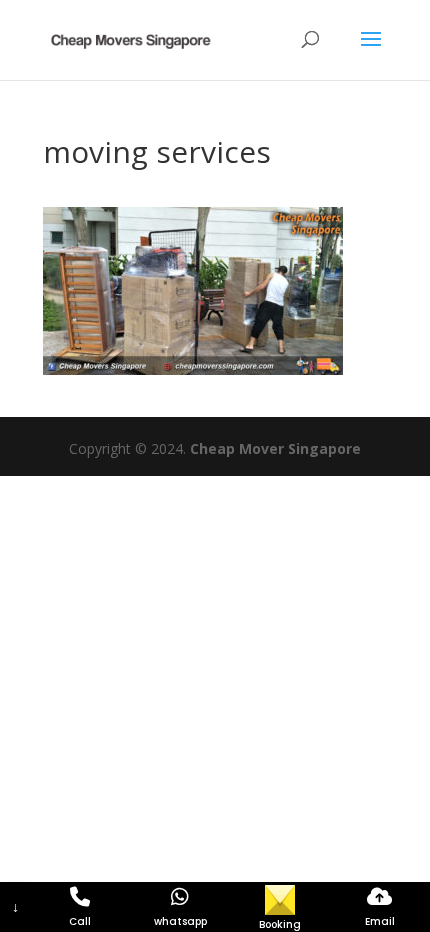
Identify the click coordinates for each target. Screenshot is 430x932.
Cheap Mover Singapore (275, 448)
